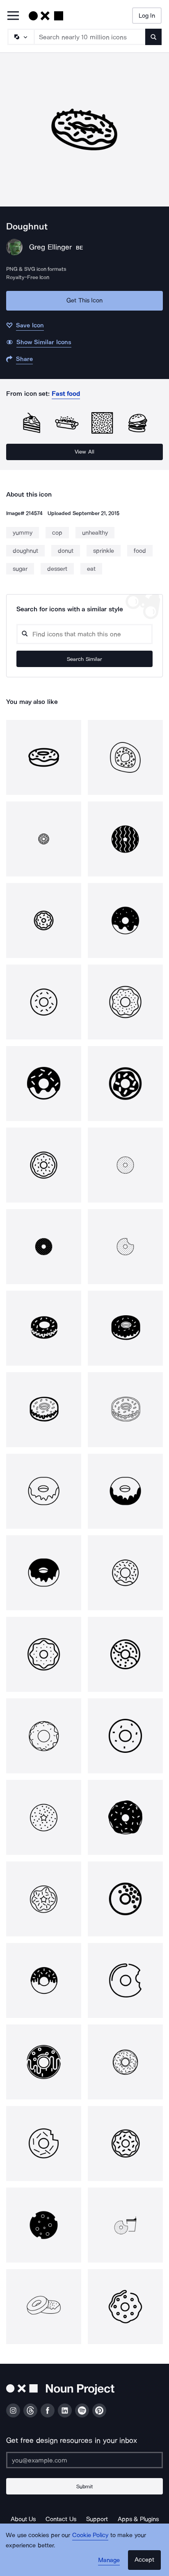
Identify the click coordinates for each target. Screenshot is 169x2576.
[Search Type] (21, 37)
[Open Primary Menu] (13, 16)
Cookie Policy (90, 2535)
